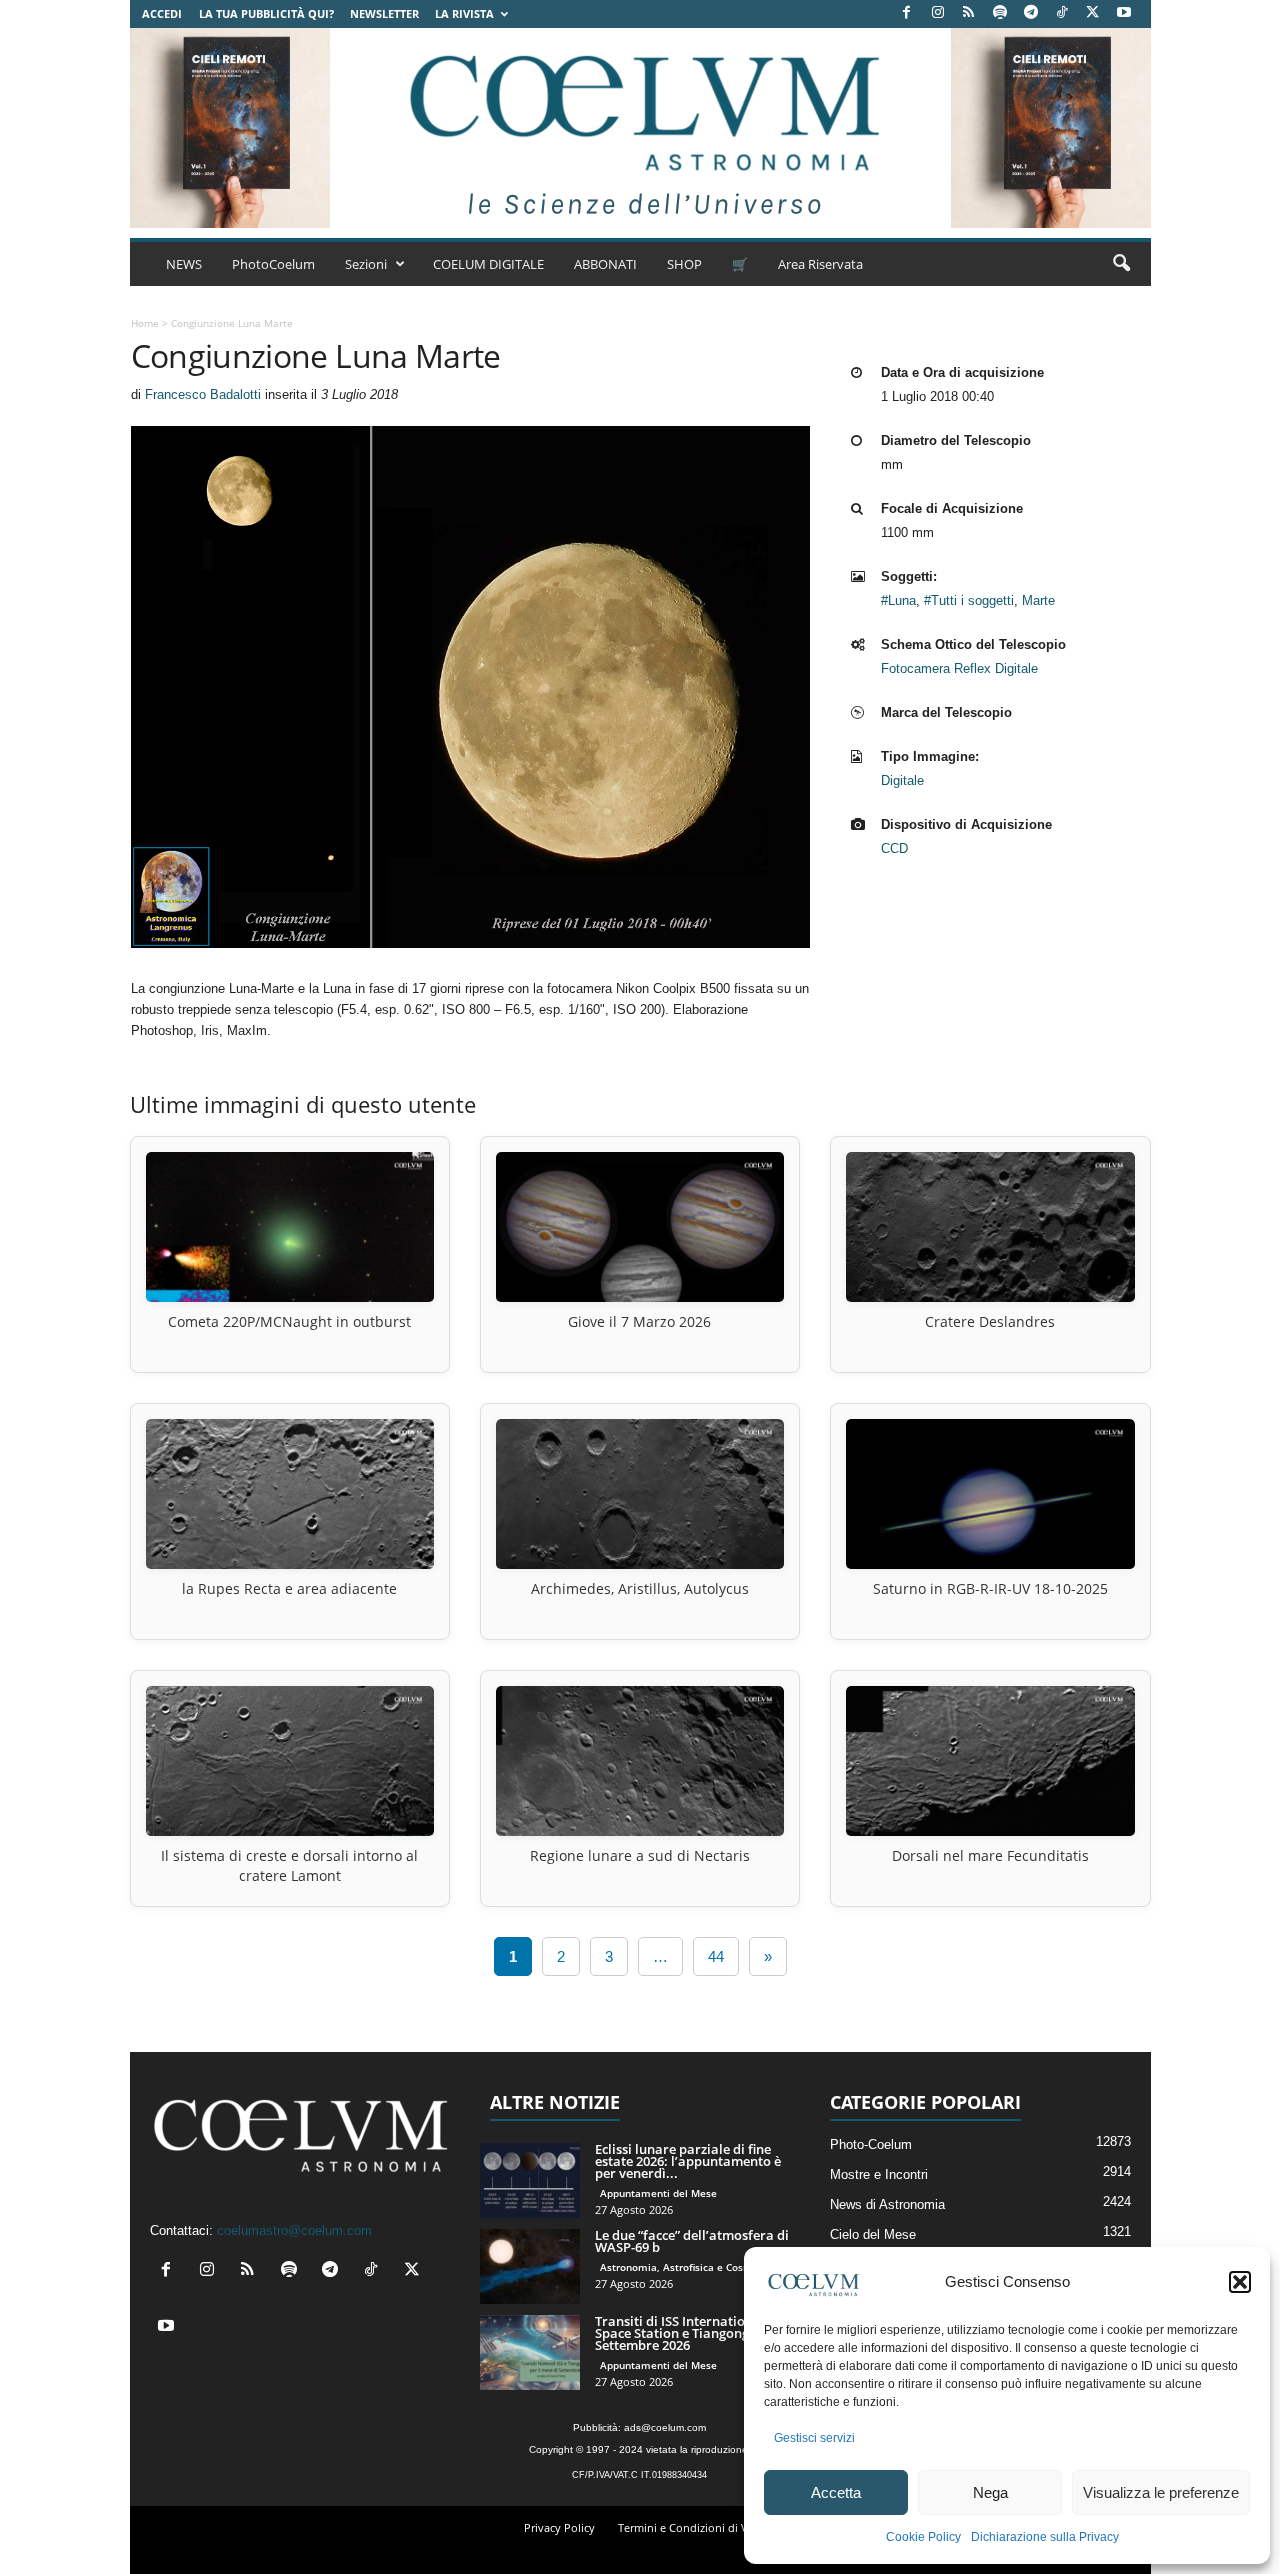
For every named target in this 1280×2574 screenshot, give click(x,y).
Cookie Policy (923, 2537)
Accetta (836, 2492)
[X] (1093, 13)
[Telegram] (1031, 13)
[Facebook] (907, 13)
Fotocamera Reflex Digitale (959, 668)
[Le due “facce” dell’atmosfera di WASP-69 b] (530, 2266)
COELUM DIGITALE (488, 264)
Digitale (902, 780)
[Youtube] (1124, 13)
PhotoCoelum (273, 264)
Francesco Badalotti (203, 394)
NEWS (184, 264)
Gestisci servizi (814, 2438)
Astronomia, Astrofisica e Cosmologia (691, 2267)
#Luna (898, 600)
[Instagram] (938, 13)
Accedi (162, 13)
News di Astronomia (887, 2204)
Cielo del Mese (873, 2234)
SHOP (684, 264)
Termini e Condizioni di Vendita (699, 2527)
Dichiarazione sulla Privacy (1045, 2537)
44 (716, 1956)
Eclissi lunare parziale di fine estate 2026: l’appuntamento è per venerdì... (688, 2161)
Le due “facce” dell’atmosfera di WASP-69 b (692, 2241)
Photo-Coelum (871, 2144)
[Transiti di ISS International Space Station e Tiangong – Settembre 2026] (530, 2352)
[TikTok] (1062, 13)
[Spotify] (1000, 13)
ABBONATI (605, 264)
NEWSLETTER (384, 13)
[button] (1240, 2282)
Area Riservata (820, 264)
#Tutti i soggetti (969, 600)
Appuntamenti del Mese (658, 2193)
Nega (990, 2492)
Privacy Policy (559, 2527)
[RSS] (969, 13)
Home (145, 323)
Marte (1038, 600)
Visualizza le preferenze (1161, 2492)
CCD (894, 848)
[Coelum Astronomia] (640, 128)
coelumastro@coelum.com (294, 2230)
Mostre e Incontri (879, 2174)
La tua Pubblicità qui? (266, 13)
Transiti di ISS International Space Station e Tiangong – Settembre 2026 (680, 2333)
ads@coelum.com (665, 2427)
